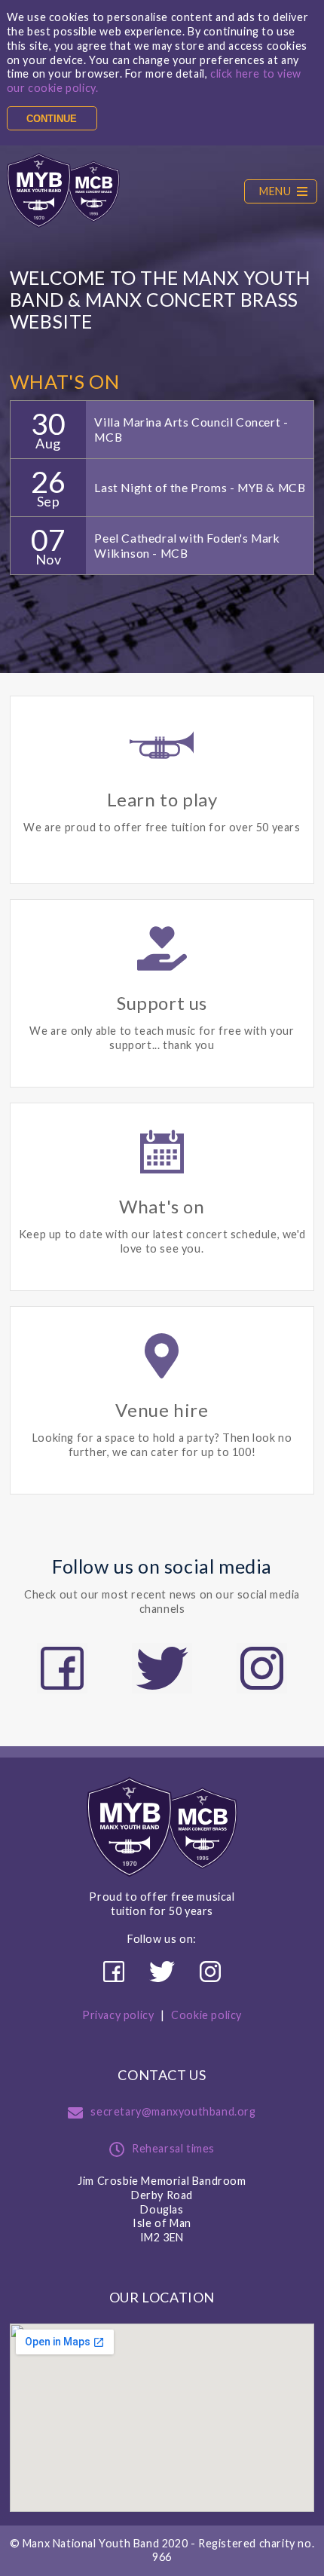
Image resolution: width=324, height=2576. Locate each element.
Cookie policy (206, 2015)
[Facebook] (62, 1668)
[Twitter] (162, 1668)
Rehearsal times (173, 2148)
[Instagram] (262, 1668)
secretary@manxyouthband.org (173, 2111)
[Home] (63, 191)
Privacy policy (118, 2015)
